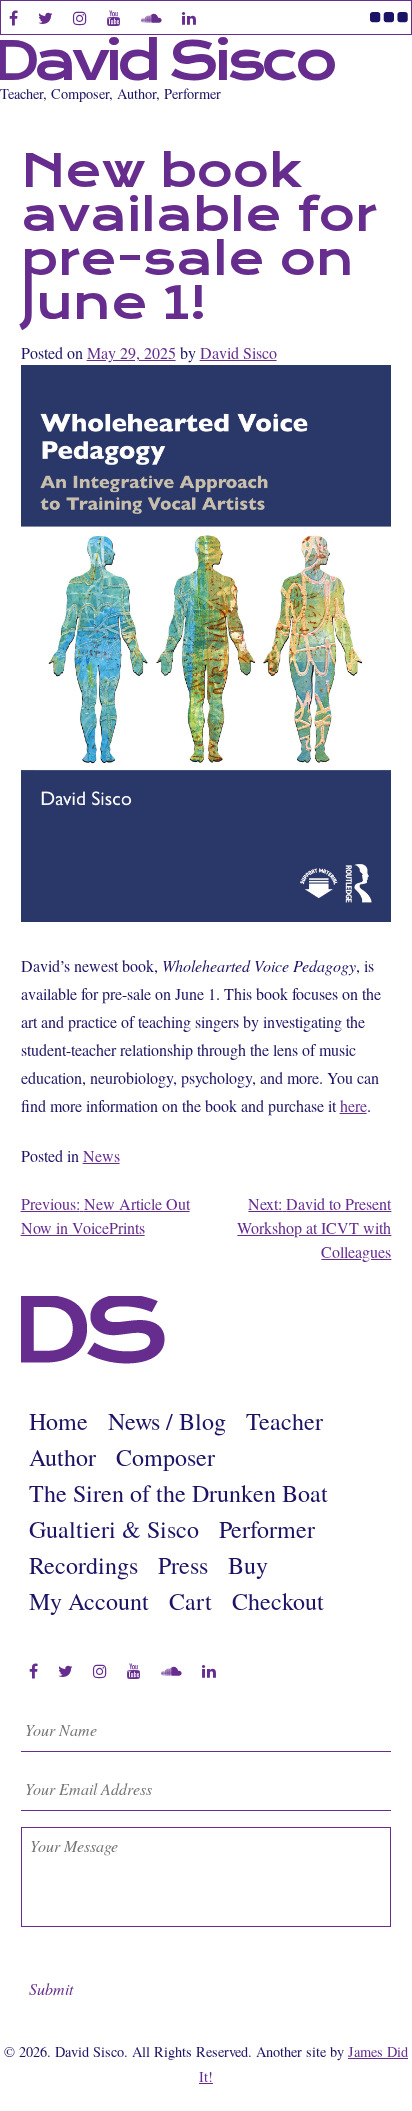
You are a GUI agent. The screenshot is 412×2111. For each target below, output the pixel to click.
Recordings (83, 1565)
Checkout (278, 1601)
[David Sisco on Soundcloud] (171, 1671)
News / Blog (167, 1421)
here (353, 1105)
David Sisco (238, 352)
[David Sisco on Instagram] (100, 1671)
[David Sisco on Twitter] (65, 1671)
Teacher (284, 1421)
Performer (267, 1529)
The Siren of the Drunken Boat (178, 1493)
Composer (165, 1457)
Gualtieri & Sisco (114, 1529)
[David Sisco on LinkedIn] (209, 1671)
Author (62, 1457)
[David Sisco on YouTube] (134, 1671)
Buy (248, 1565)
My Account (89, 1601)
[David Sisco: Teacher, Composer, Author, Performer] (93, 1358)
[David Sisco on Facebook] (33, 1671)
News (101, 1155)
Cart (190, 1601)
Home (58, 1421)
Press (183, 1565)
